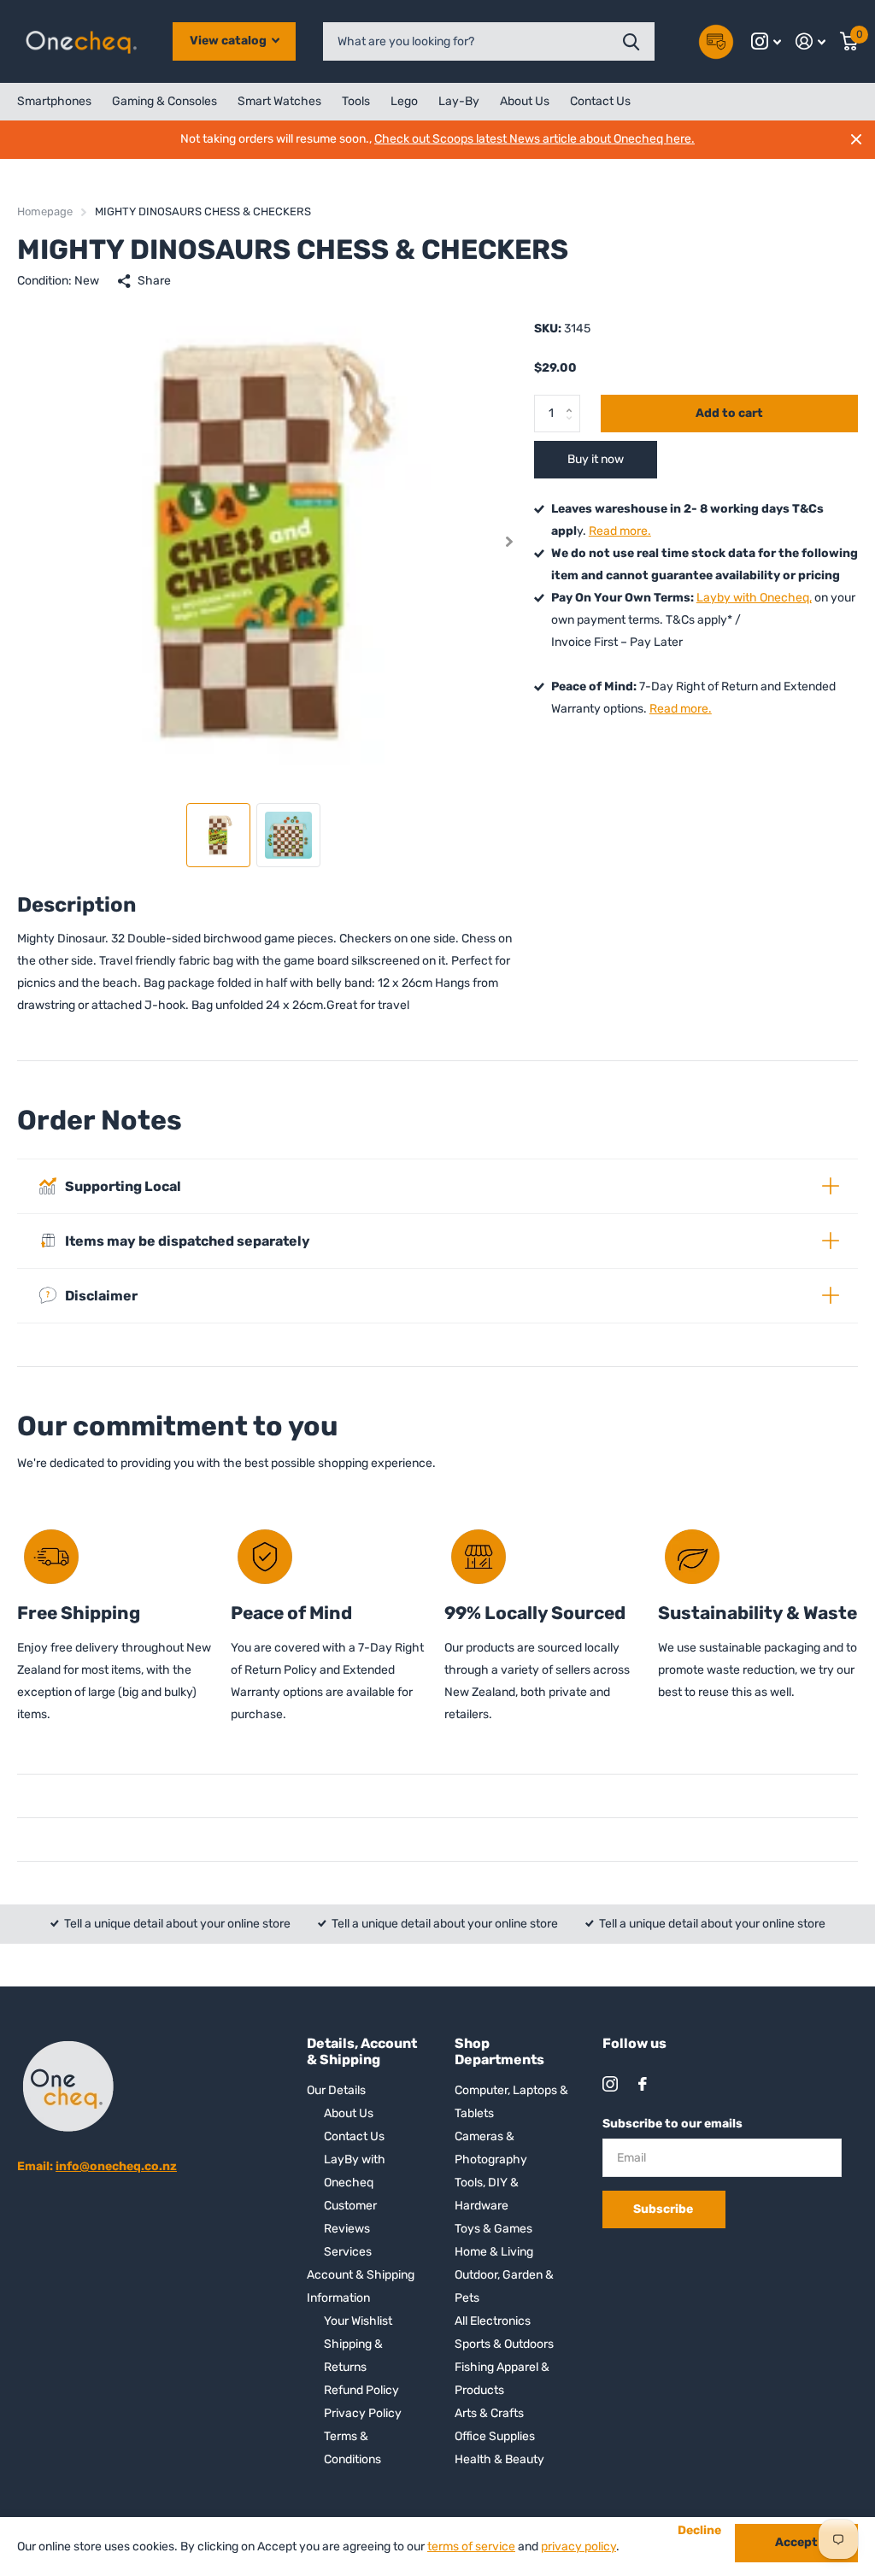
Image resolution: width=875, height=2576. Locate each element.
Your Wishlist (358, 2321)
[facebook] (643, 2084)
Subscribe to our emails (672, 2124)
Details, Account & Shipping (362, 2051)
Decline (699, 2531)
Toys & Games (493, 2229)
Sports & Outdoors (504, 2344)
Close (856, 139)
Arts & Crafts (489, 2413)
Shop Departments (499, 2051)
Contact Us (600, 101)
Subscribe (664, 2209)
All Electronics (493, 2321)
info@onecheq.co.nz (116, 2166)
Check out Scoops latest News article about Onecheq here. (534, 139)
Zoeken (631, 41)
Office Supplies (495, 2436)
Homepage (45, 211)
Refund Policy (361, 2390)
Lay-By (459, 101)
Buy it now (596, 459)
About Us (525, 101)
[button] (510, 541)
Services (348, 2252)
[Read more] (766, 41)
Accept (796, 2542)
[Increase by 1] (574, 400)
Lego (404, 101)
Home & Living (494, 2252)
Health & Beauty (499, 2459)
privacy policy (578, 2547)
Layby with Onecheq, (754, 598)
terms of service (471, 2547)
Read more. (620, 531)
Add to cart (729, 413)
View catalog (229, 41)
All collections (54, 102)
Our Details (336, 2090)
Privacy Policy (363, 2413)
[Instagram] (610, 2084)
